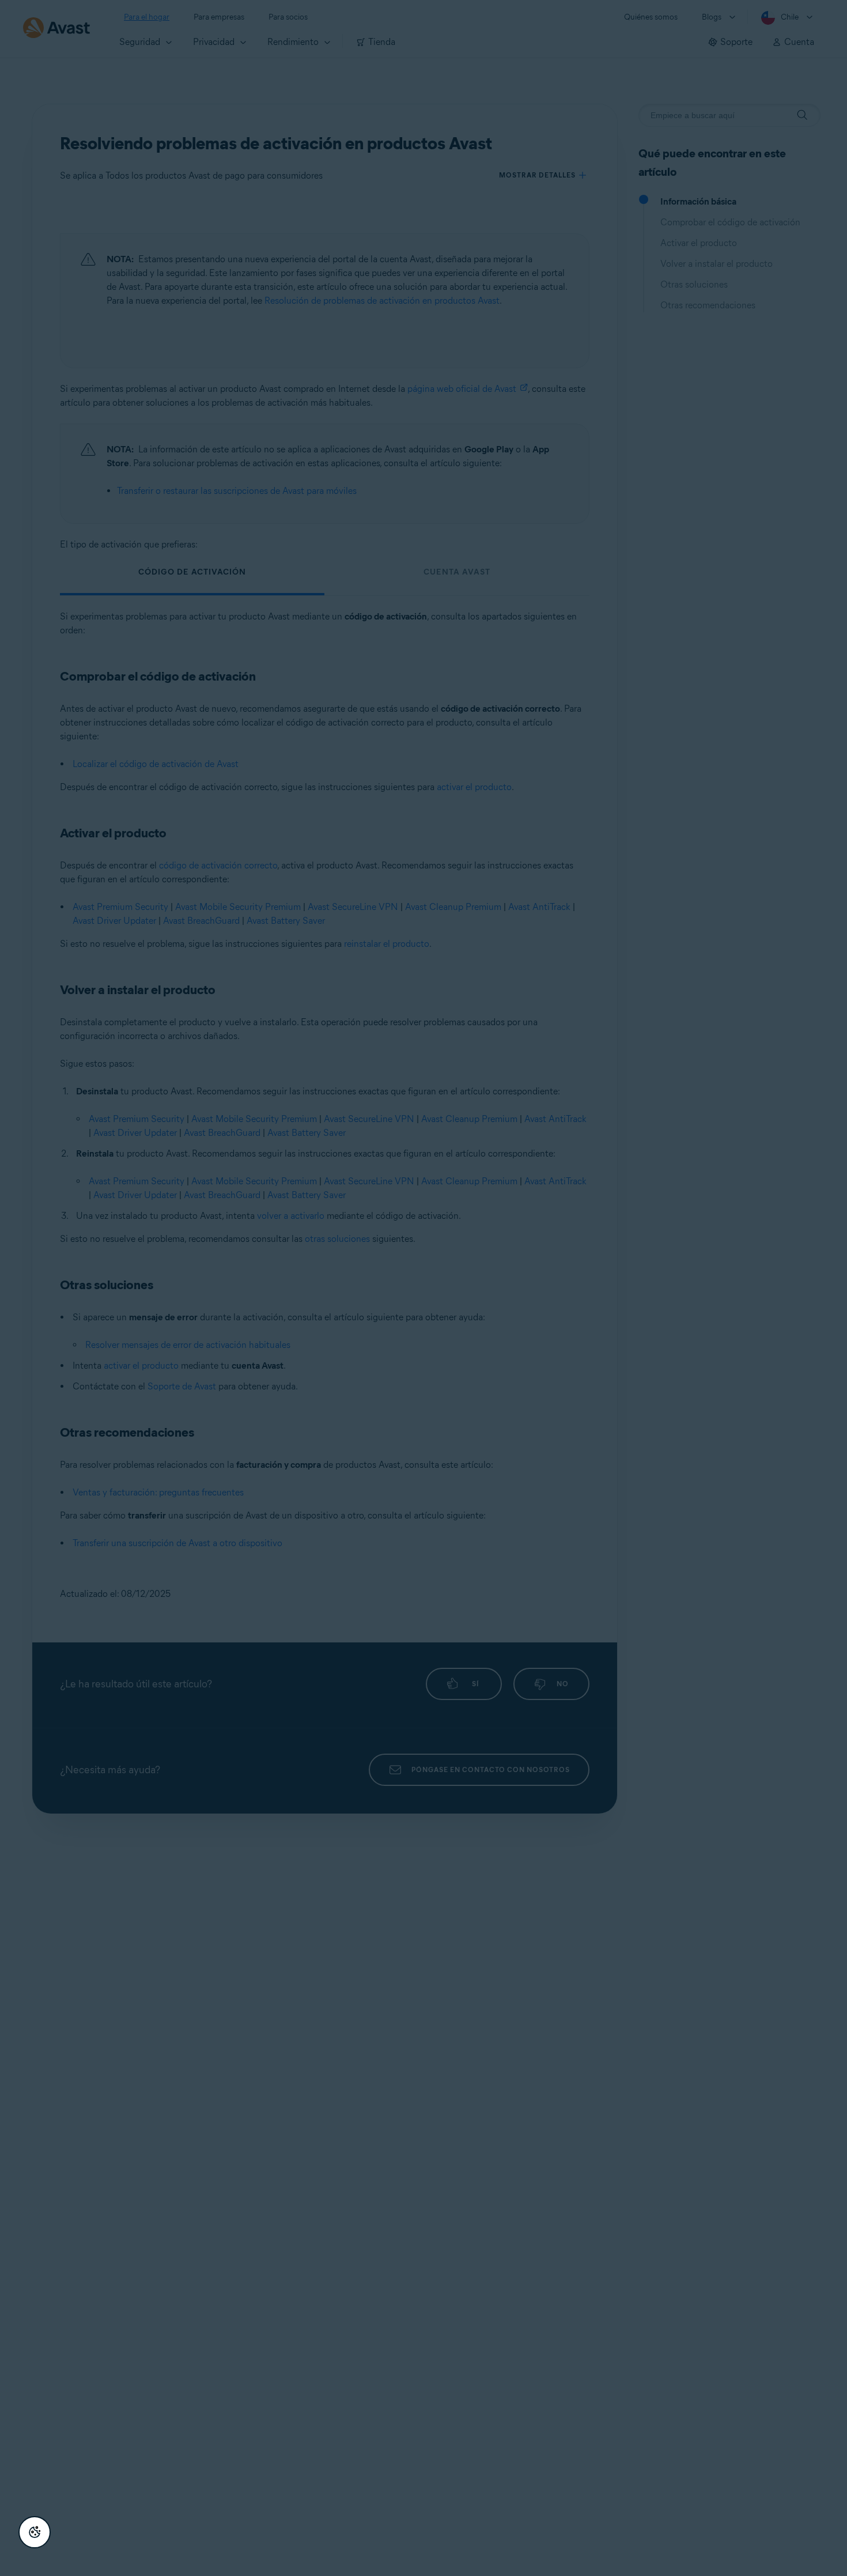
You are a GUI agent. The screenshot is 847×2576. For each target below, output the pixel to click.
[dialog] (423, 1288)
